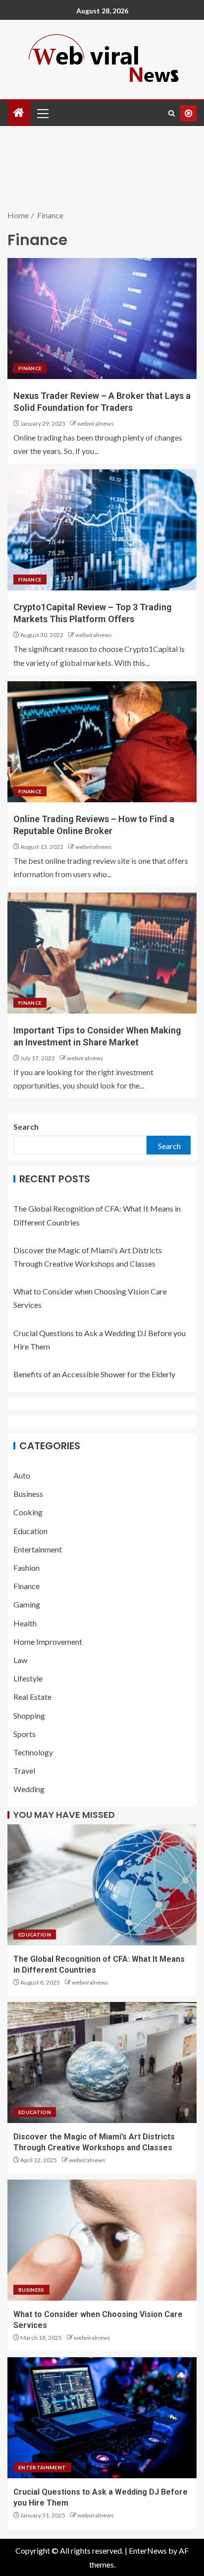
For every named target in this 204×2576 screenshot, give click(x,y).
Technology (33, 1752)
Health (25, 1623)
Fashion (26, 1568)
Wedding (29, 1789)
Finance (30, 368)
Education (30, 1531)
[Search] (172, 113)
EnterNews (148, 2550)
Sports (25, 1734)
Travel (24, 1771)
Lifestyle (28, 1678)
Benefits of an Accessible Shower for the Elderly (94, 1374)
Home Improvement (48, 1642)
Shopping (29, 1715)
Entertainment (38, 1549)
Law (20, 1660)
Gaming (27, 1604)
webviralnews (96, 423)
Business (28, 1494)
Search (26, 1127)
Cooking (28, 1512)
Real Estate (32, 1697)
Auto (22, 1475)
